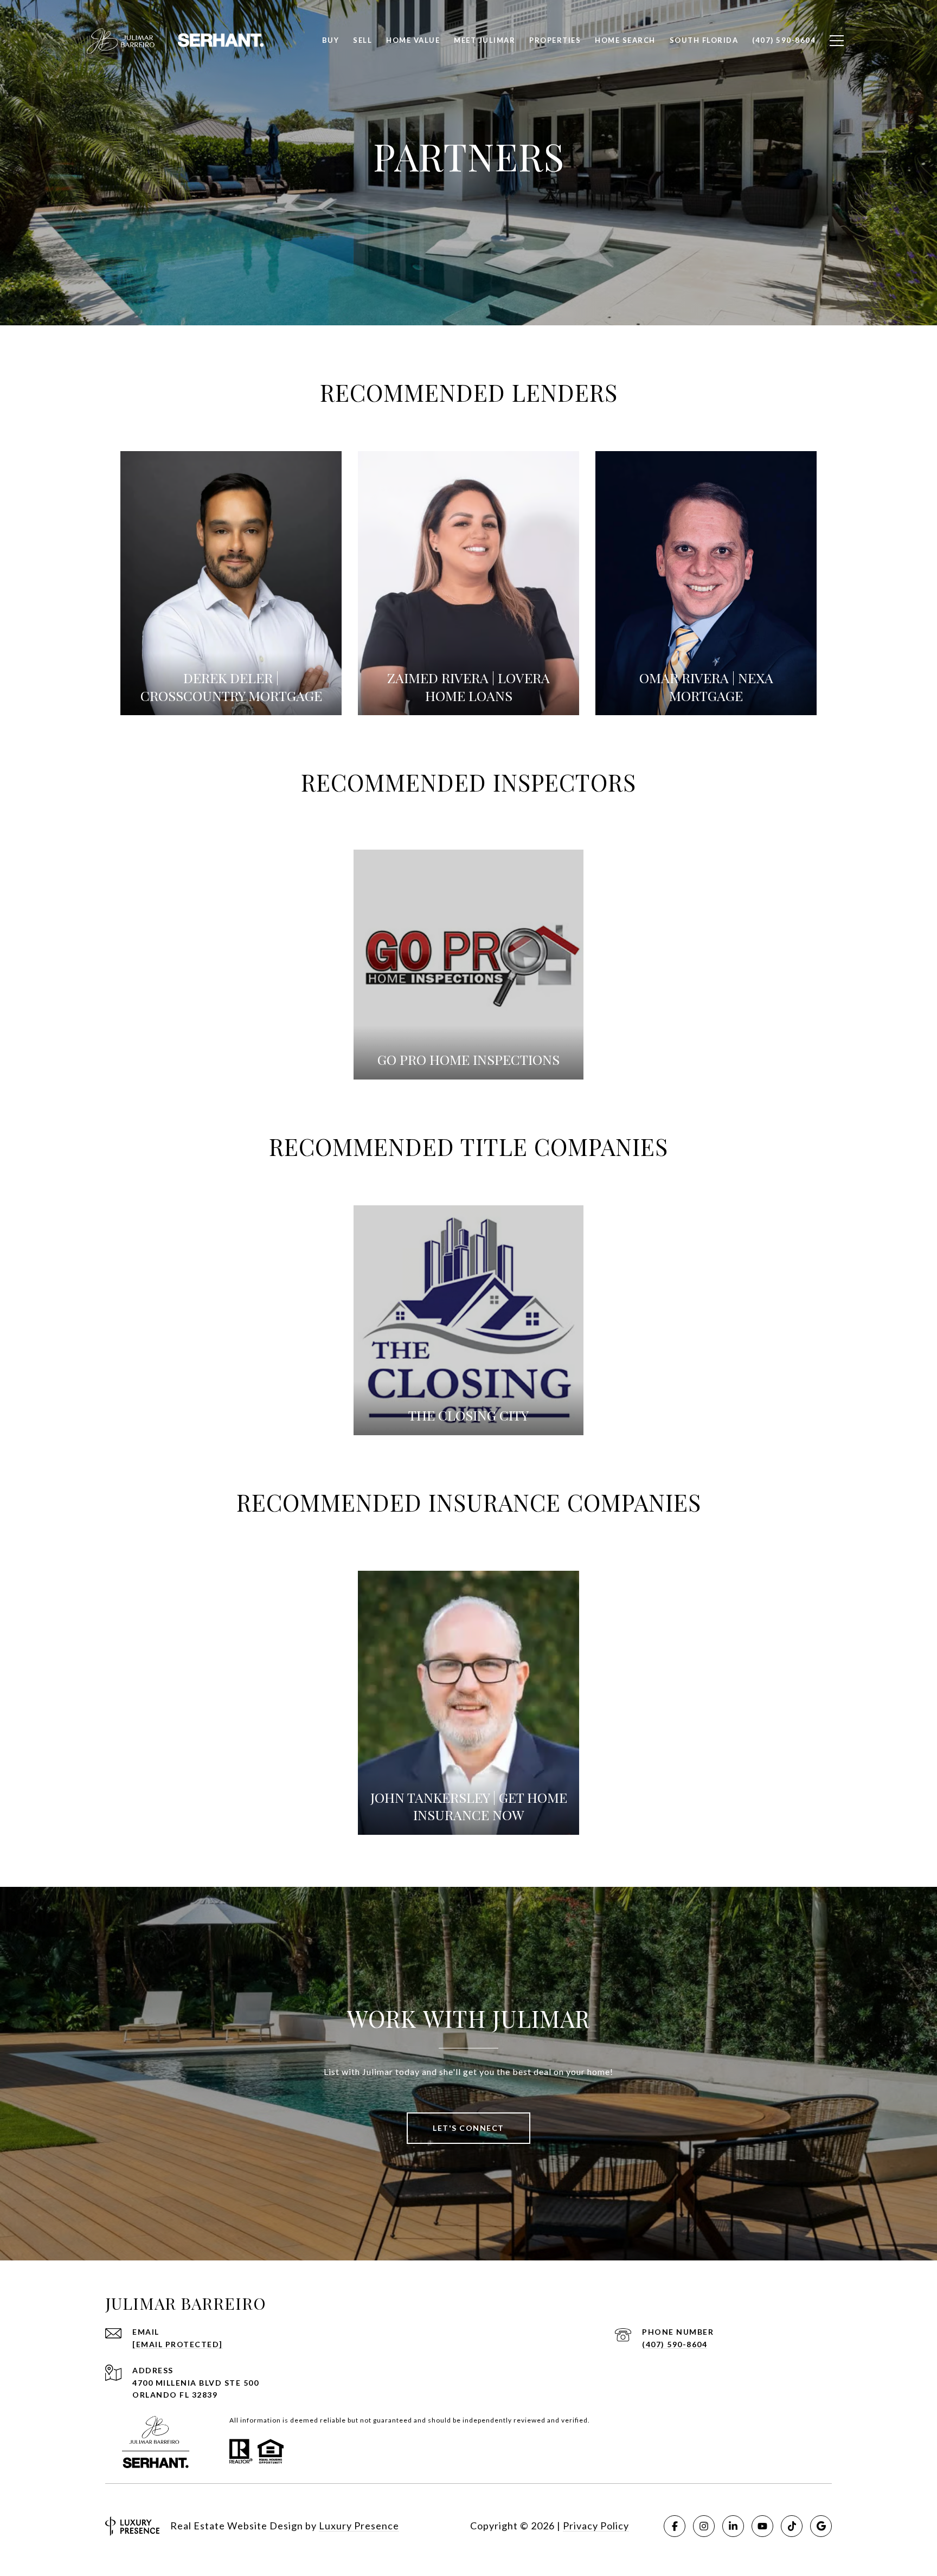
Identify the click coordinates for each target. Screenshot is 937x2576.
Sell (362, 40)
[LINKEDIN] (733, 2526)
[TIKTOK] (792, 2526)
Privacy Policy (596, 2526)
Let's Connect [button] (468, 2128)
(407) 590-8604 (675, 2344)
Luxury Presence (359, 2526)
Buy (331, 40)
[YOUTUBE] (762, 2526)
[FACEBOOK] (675, 2526)
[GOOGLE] (821, 2526)
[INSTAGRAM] (704, 2526)
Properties (555, 40)
